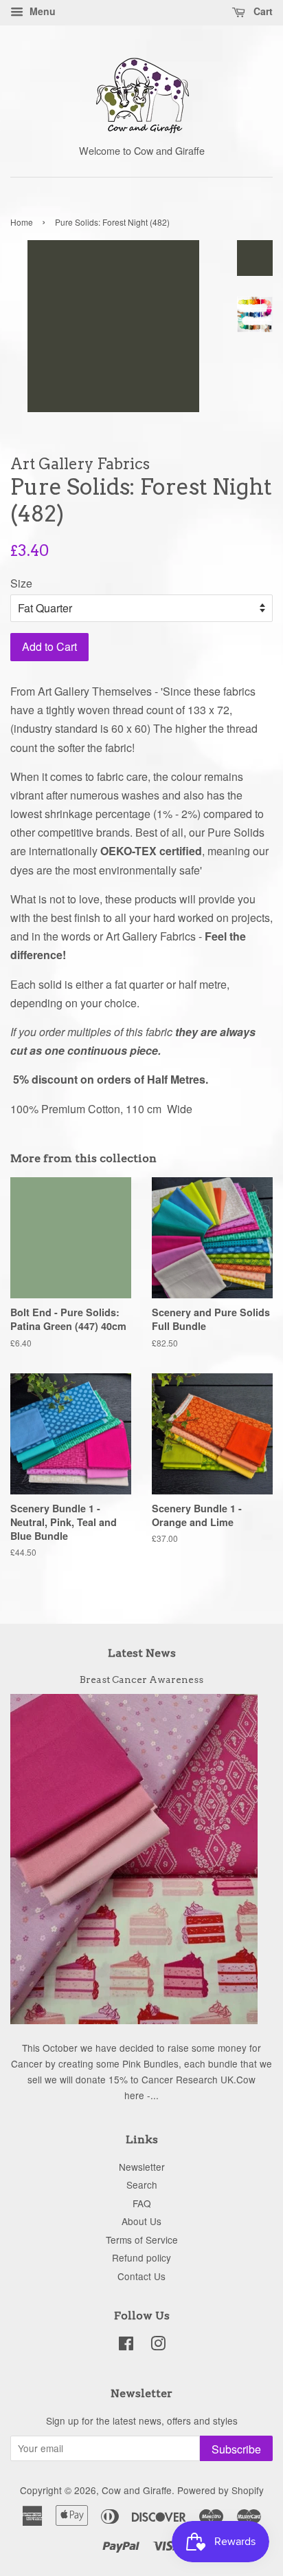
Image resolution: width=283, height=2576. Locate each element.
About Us (141, 2221)
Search (142, 2185)
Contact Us (141, 2276)
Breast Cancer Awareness (141, 1679)
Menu (41, 11)
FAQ (142, 2203)
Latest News (142, 1653)
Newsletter (142, 2167)
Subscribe (236, 2449)
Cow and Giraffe (137, 2490)
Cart (262, 11)
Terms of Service (142, 2240)
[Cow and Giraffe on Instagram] (158, 2346)
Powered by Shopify (220, 2490)
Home (22, 222)
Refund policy (141, 2257)
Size (21, 583)
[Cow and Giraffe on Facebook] (126, 2346)
